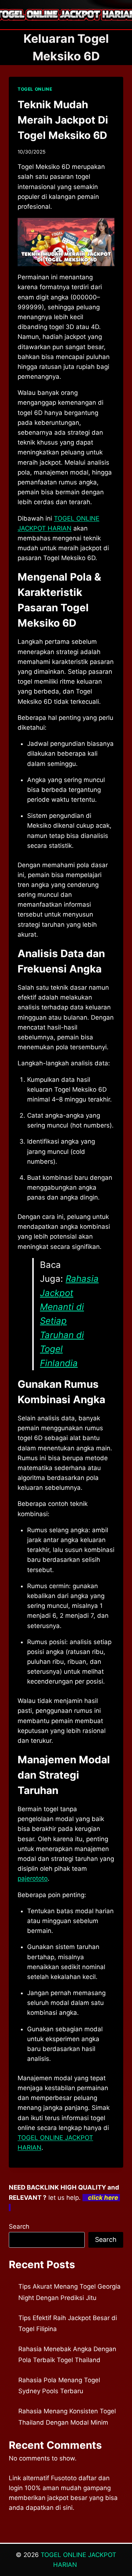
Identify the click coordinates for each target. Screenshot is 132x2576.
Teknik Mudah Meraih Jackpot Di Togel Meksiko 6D (63, 120)
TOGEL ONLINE (35, 89)
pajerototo (33, 1878)
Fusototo (64, 2478)
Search (19, 2226)
